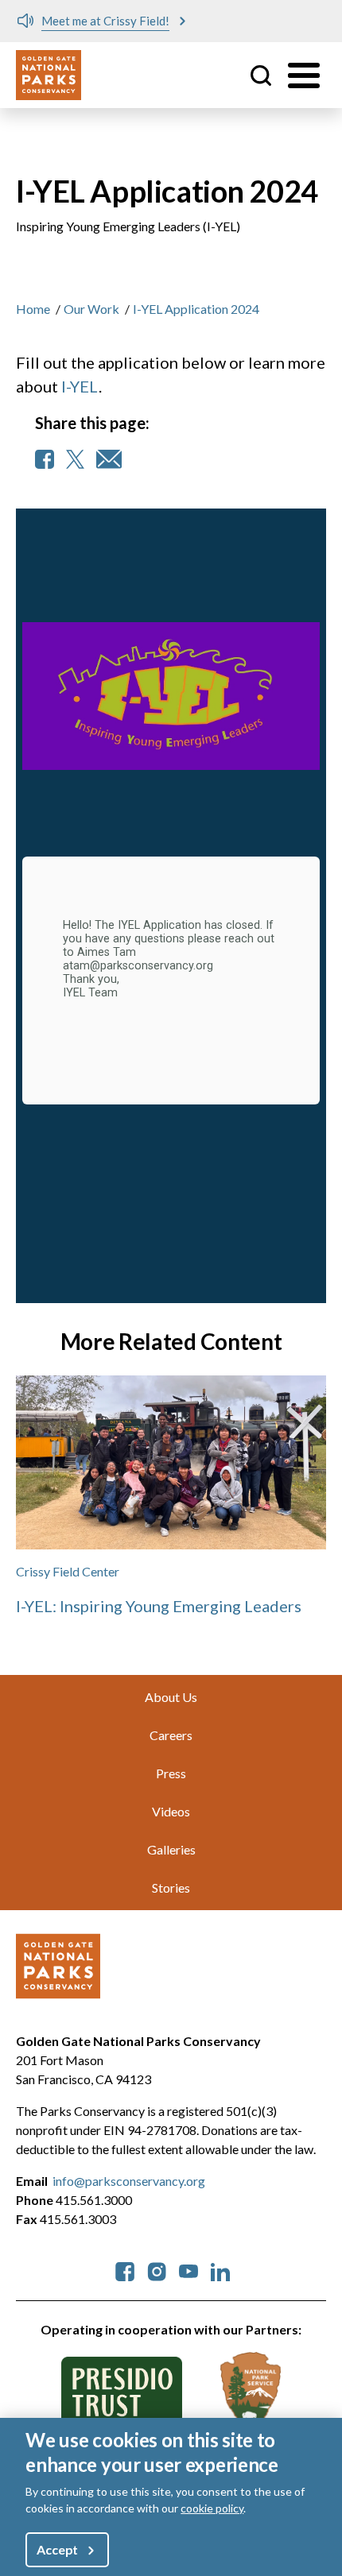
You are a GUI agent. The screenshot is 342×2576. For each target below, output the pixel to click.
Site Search (261, 75)
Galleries (171, 1849)
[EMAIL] (109, 459)
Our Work (91, 309)
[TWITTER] (75, 459)
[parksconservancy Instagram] (157, 2270)
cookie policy (212, 2508)
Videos (171, 1811)
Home (33, 309)
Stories (171, 1888)
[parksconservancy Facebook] (125, 2270)
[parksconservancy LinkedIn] (220, 2270)
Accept (57, 2549)
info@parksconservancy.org (129, 2181)
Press (171, 1773)
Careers (171, 1735)
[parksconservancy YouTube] (188, 2270)
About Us (171, 1697)
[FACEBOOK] (45, 459)
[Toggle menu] (304, 75)
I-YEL (80, 386)
